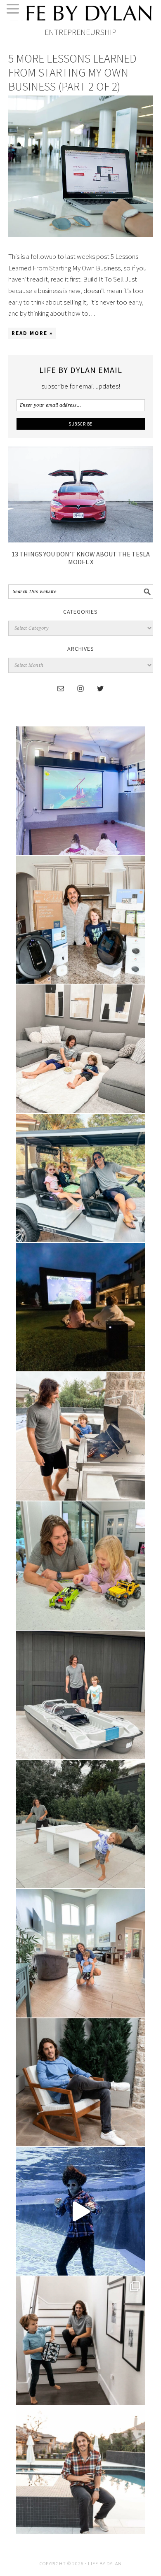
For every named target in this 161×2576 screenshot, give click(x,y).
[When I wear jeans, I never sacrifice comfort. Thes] (80, 2470)
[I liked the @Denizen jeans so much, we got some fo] (80, 2341)
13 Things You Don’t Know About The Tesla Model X (81, 558)
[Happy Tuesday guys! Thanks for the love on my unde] (80, 2083)
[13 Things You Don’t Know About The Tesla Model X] (81, 540)
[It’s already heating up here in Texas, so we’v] (80, 1049)
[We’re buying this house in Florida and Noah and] (80, 1953)
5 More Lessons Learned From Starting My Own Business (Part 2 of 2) (72, 72)
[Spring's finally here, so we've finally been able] (80, 1824)
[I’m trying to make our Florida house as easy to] (80, 920)
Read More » (32, 333)
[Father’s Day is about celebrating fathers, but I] (80, 1178)
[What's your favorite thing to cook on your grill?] (80, 1436)
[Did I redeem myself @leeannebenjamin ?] (80, 2211)
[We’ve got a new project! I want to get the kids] (80, 1695)
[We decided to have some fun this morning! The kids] (80, 1307)
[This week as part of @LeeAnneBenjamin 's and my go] (80, 1566)
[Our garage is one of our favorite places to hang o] (80, 791)
